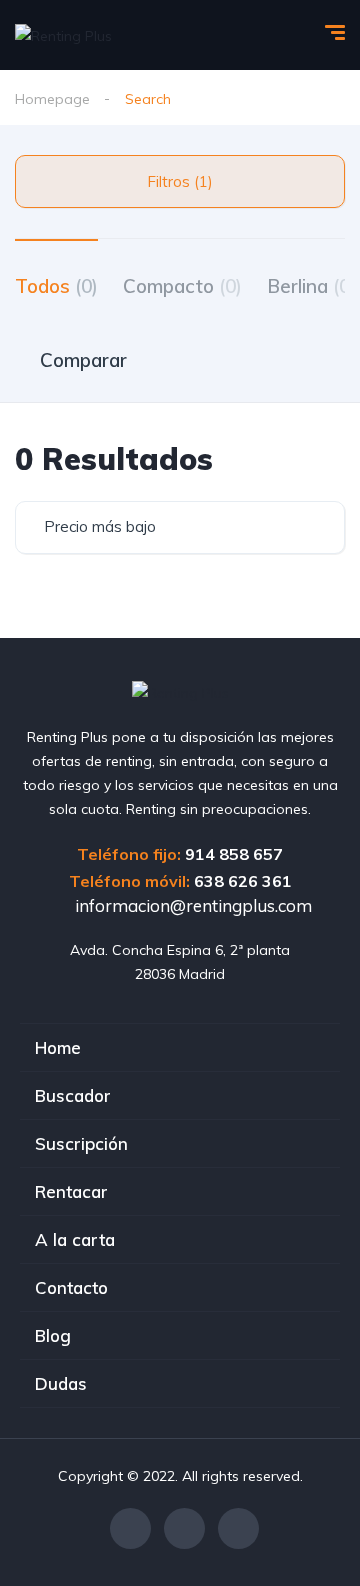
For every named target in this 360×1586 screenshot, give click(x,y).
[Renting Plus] (63, 34)
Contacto (71, 1287)
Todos (56, 286)
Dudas (61, 1383)
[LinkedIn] (238, 1528)
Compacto (182, 286)
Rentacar (71, 1191)
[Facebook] (130, 1528)
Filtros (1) (180, 181)
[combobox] (180, 527)
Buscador (73, 1095)
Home (58, 1047)
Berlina (311, 286)
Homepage (52, 99)
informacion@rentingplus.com (191, 905)
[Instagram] (184, 1528)
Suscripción (81, 1143)
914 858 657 (234, 854)
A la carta (75, 1239)
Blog (53, 1335)
